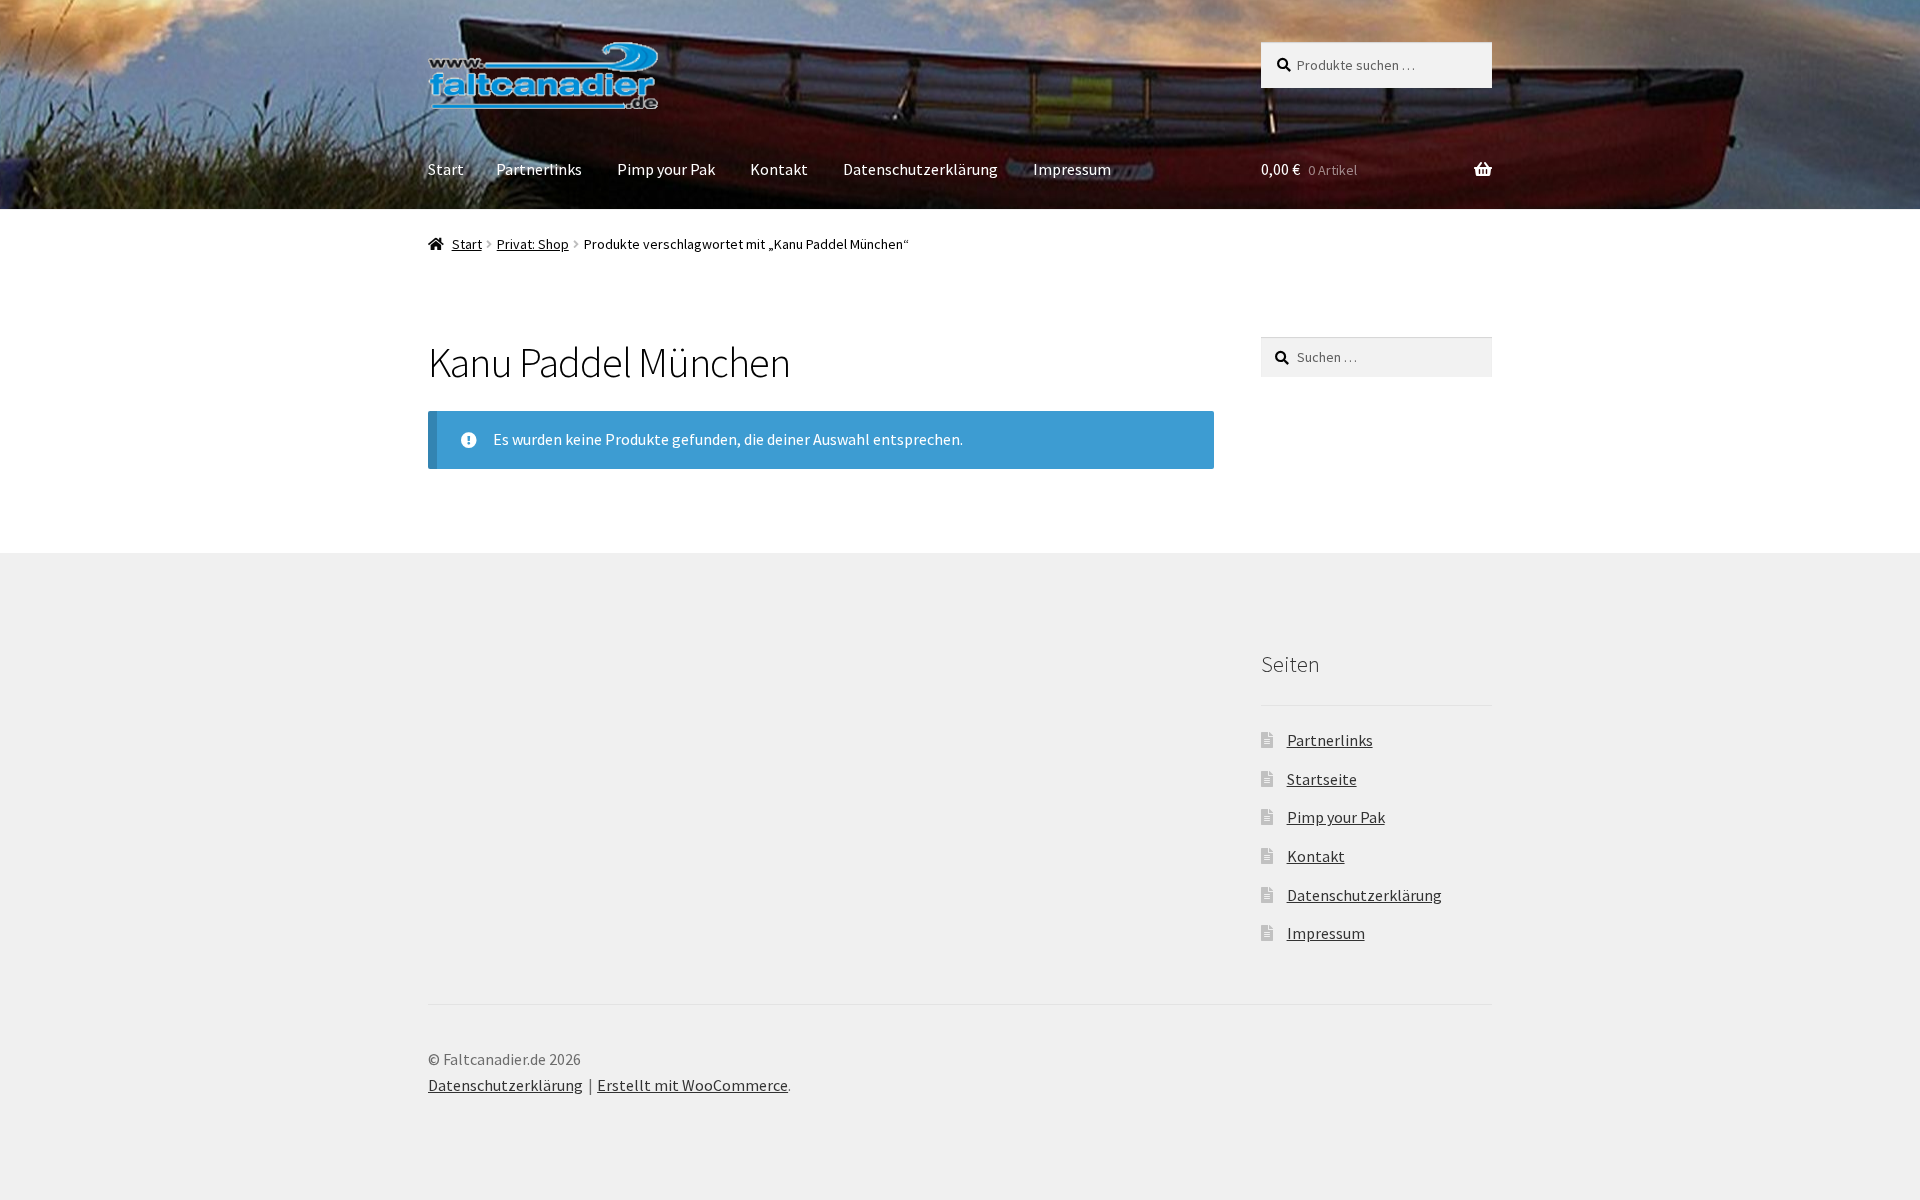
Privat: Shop (533, 244)
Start (446, 169)
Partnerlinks (539, 169)
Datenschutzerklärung (920, 169)
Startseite (1322, 779)
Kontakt (779, 169)
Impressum (1072, 169)
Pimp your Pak (666, 169)
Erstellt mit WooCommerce (692, 1085)
